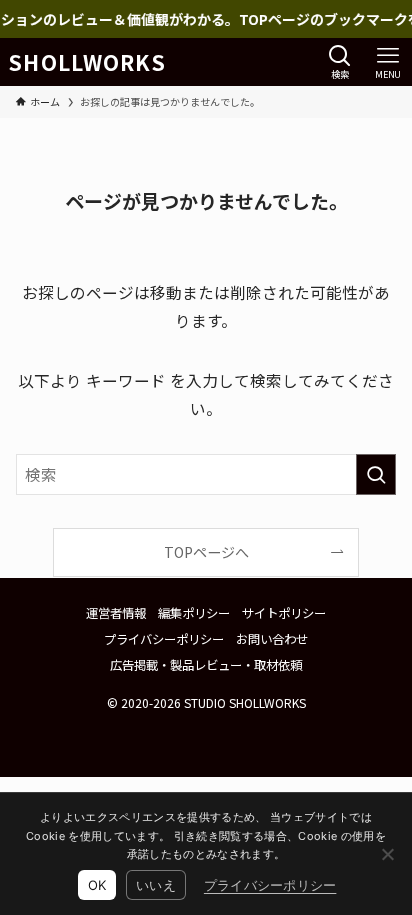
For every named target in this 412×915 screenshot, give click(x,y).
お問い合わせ (272, 639)
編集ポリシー (194, 613)
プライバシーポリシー (164, 639)
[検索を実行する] (376, 474)
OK (97, 885)
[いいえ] (387, 854)
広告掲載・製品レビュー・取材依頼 (206, 665)
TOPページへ (206, 552)
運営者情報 (116, 613)
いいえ (156, 885)
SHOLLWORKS (87, 62)
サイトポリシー (284, 613)
